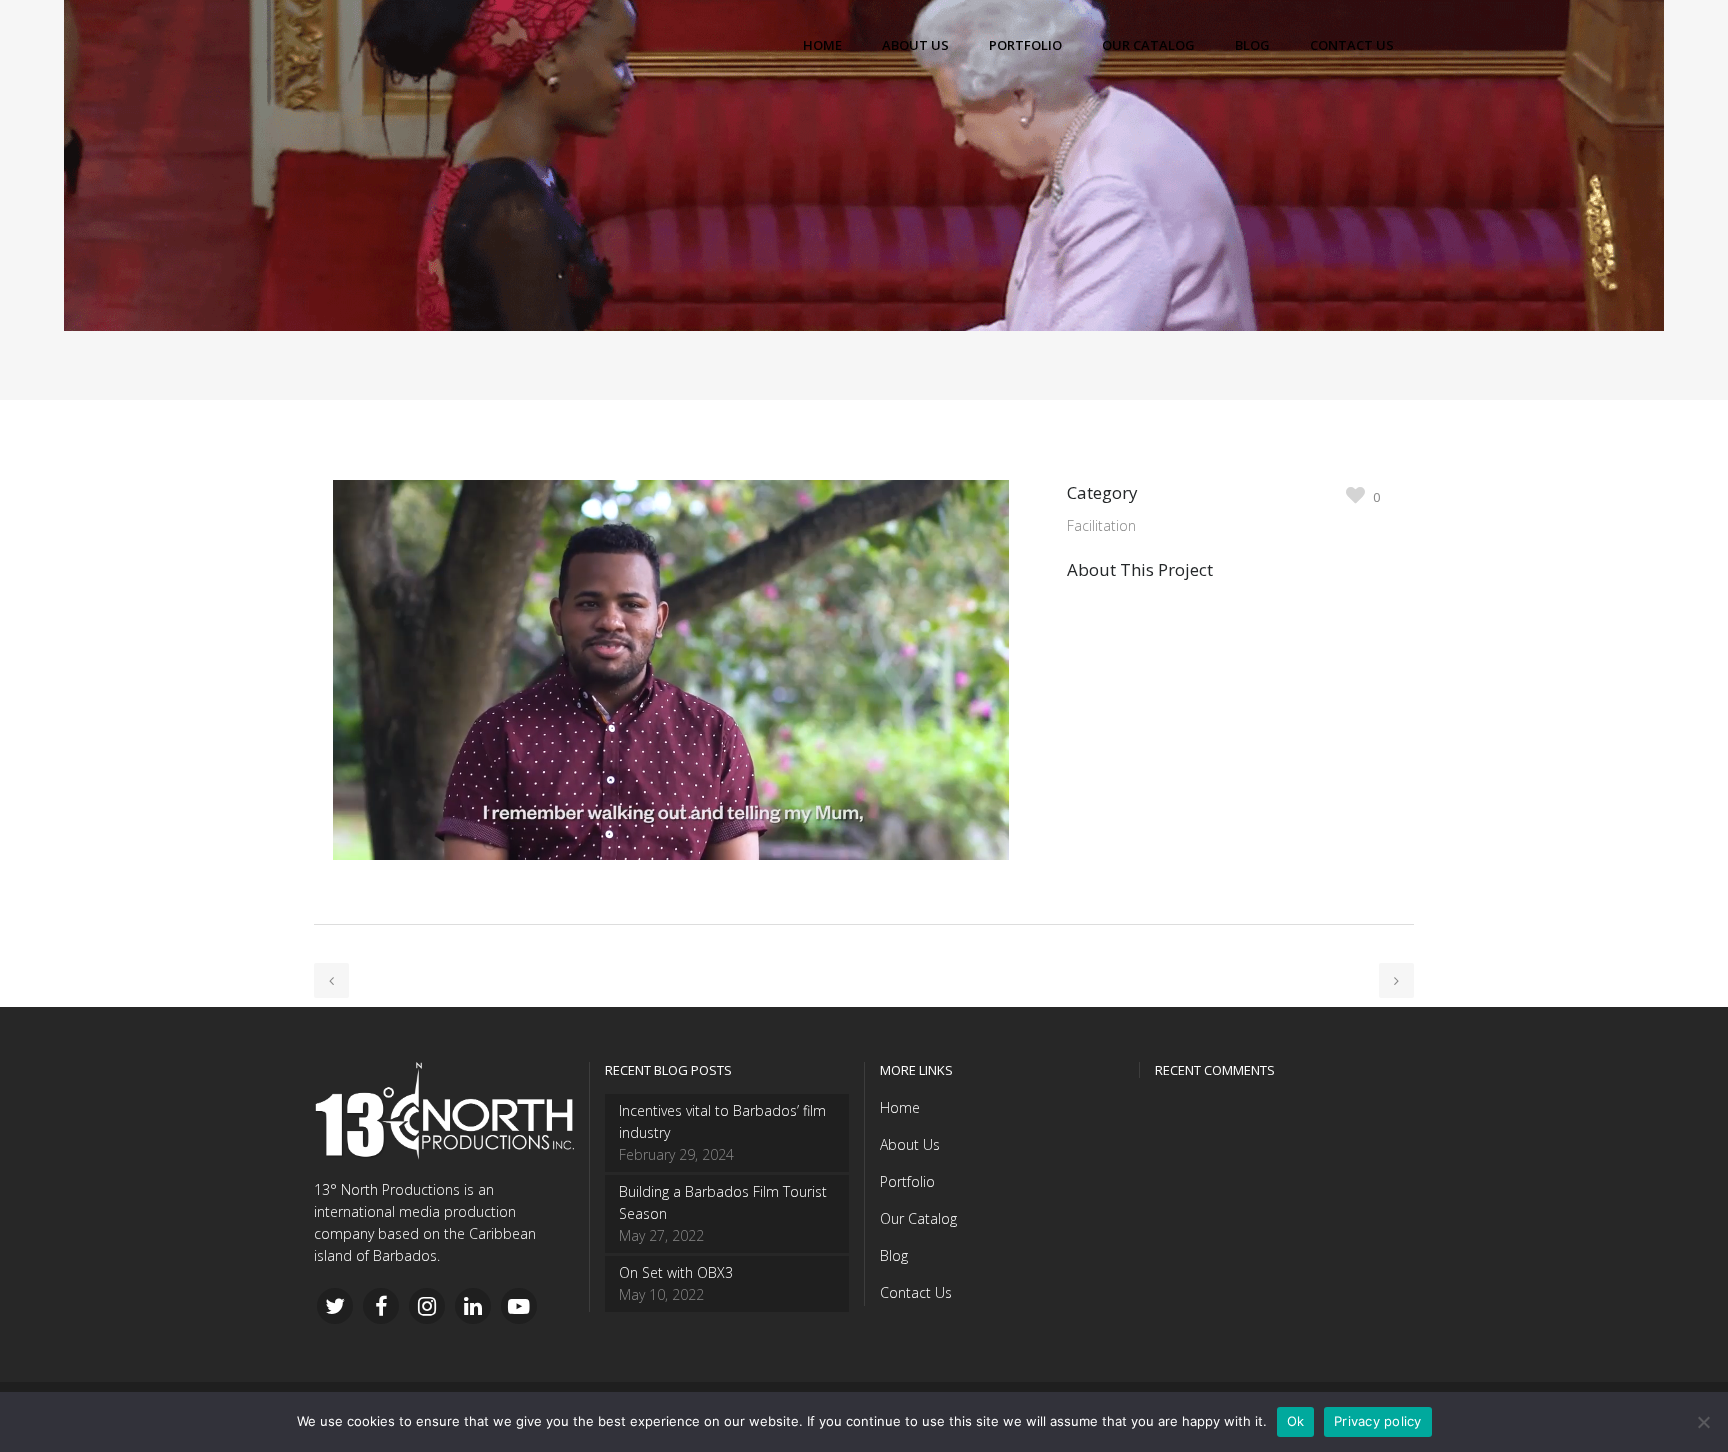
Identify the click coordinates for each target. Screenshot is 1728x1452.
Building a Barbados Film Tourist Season (723, 1202)
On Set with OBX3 (676, 1272)
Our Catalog (918, 1218)
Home (900, 1107)
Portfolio (907, 1181)
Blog (894, 1255)
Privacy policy (1378, 1421)
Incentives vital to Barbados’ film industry (722, 1121)
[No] (1703, 1422)
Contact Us (916, 1292)
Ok (1296, 1421)
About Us (910, 1144)
